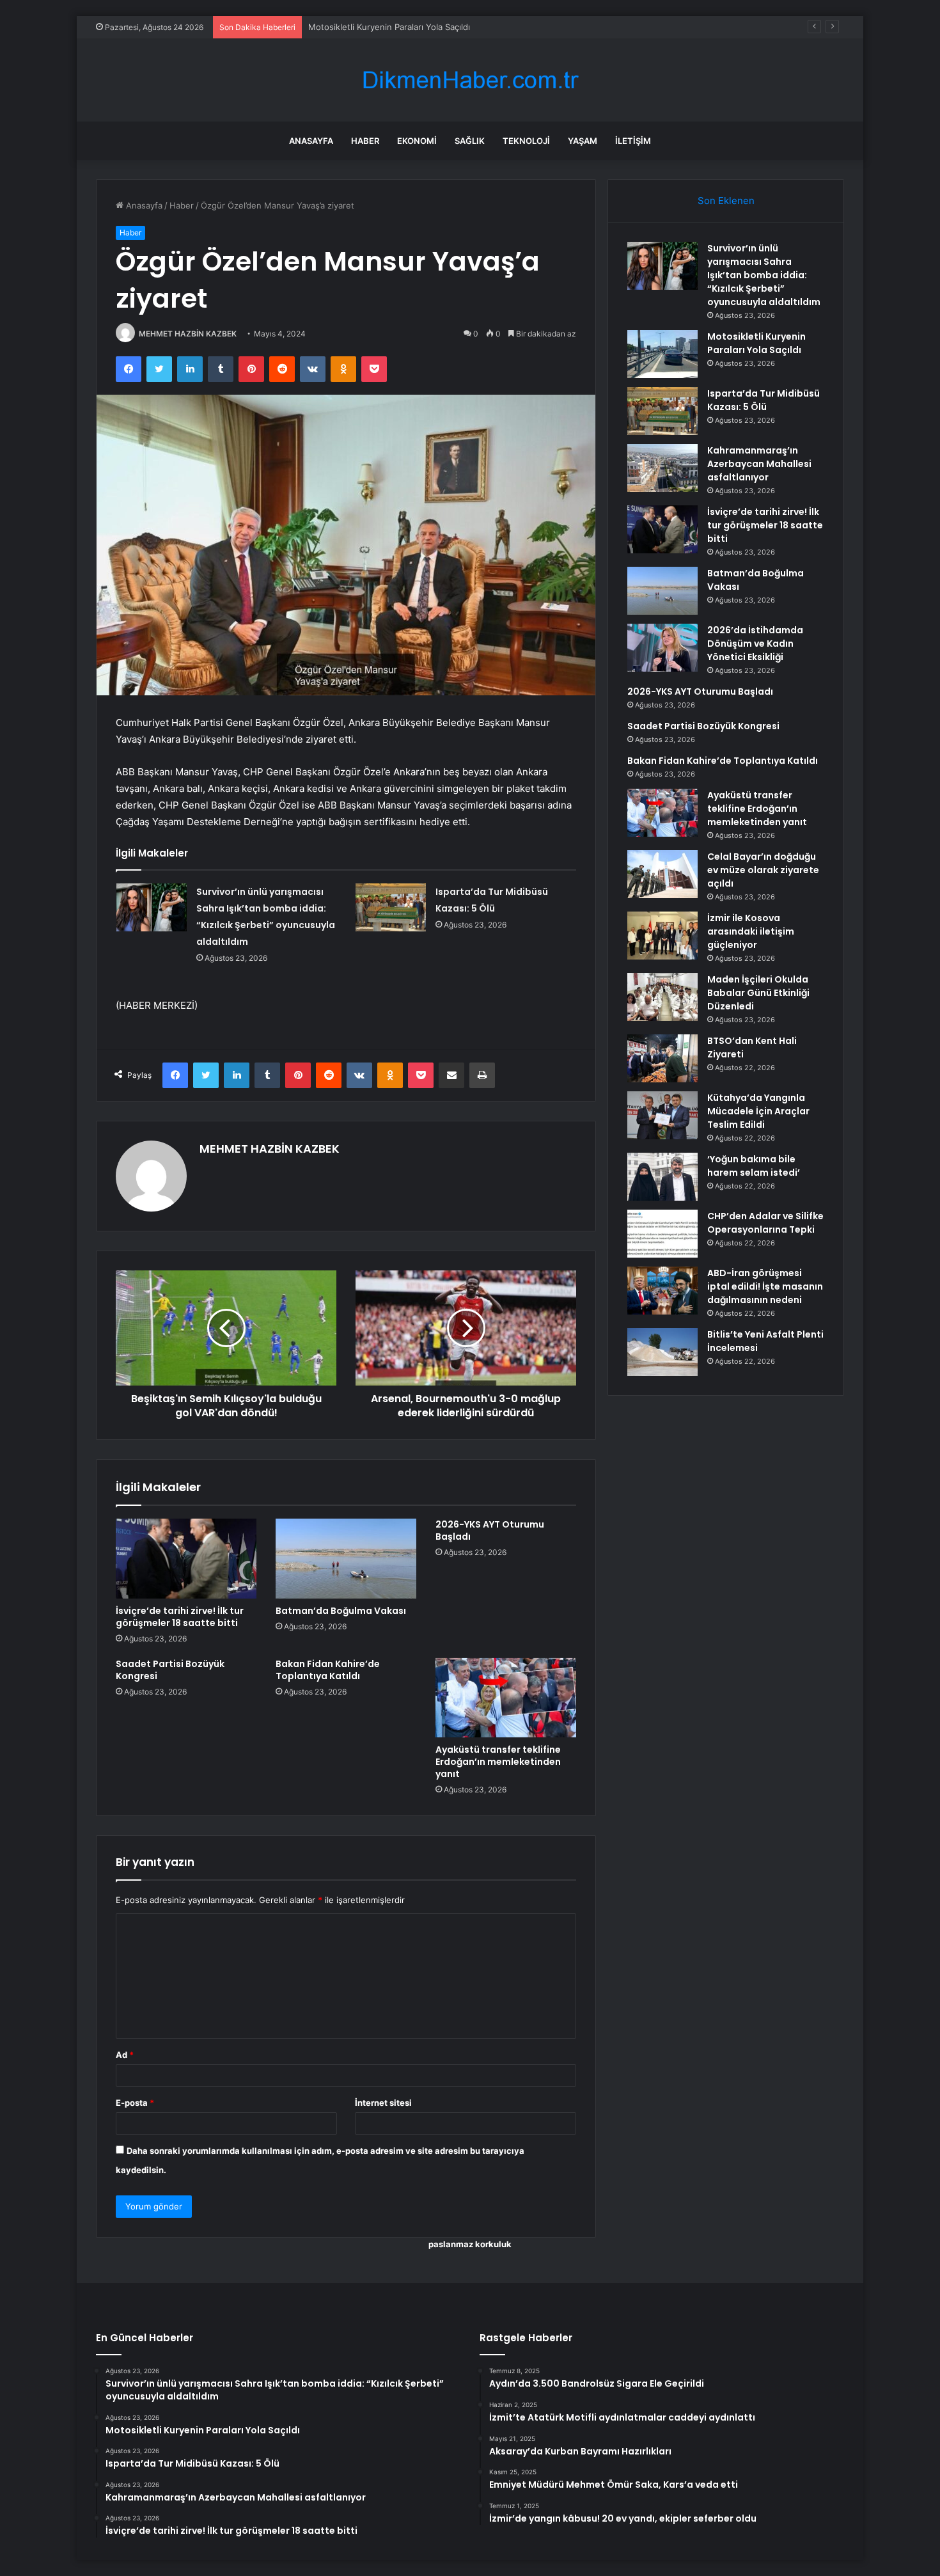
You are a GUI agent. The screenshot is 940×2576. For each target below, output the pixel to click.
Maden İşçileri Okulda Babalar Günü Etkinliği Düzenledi (758, 993)
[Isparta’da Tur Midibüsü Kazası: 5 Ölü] (391, 907)
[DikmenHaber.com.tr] (470, 80)
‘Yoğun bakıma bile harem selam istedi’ (754, 1166)
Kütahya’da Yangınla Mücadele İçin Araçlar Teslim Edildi (758, 1111)
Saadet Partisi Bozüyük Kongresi (170, 1670)
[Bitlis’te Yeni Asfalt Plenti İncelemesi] (662, 1352)
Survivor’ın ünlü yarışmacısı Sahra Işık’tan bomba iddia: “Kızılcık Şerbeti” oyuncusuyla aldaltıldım (764, 275)
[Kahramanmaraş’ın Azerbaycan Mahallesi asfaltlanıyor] (662, 468)
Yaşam (583, 141)
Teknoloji (526, 141)
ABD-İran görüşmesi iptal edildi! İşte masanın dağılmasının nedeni (765, 1286)
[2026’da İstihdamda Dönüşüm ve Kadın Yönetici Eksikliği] (662, 648)
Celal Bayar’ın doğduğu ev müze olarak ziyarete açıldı (763, 870)
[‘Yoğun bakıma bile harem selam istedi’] (662, 1177)
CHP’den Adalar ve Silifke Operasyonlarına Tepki (765, 1223)
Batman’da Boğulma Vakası (341, 1611)
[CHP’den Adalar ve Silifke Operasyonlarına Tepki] (662, 1234)
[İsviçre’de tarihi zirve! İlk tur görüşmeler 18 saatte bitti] (186, 1558)
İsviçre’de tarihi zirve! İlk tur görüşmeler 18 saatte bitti (180, 1617)
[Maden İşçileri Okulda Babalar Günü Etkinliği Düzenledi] (662, 997)
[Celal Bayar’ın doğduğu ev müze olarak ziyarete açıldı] (662, 874)
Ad (125, 2055)
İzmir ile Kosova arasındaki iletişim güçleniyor (751, 931)
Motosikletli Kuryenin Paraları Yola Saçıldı (756, 343)
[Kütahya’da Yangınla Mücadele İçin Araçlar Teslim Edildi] (662, 1115)
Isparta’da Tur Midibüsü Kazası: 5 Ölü (381, 27)
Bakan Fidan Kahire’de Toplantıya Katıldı (328, 1670)
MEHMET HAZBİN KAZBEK (188, 334)
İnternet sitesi (383, 2103)
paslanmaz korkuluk (470, 2244)
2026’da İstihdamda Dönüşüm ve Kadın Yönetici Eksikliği (755, 644)
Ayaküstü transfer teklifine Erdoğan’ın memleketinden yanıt (498, 1762)
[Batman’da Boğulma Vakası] (346, 1558)
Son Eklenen (726, 201)
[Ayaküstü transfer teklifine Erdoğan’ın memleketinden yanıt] (506, 1698)
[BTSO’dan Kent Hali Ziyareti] (662, 1058)
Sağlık (470, 141)
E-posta (135, 2103)
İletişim (633, 141)
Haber (365, 141)
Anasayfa (311, 141)
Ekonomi (417, 141)
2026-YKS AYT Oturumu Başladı (490, 1530)
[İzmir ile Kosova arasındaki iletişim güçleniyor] (662, 936)
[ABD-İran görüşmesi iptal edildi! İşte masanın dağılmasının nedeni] (662, 1291)
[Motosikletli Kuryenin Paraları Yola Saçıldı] (662, 354)
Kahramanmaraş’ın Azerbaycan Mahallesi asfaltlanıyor (759, 464)
